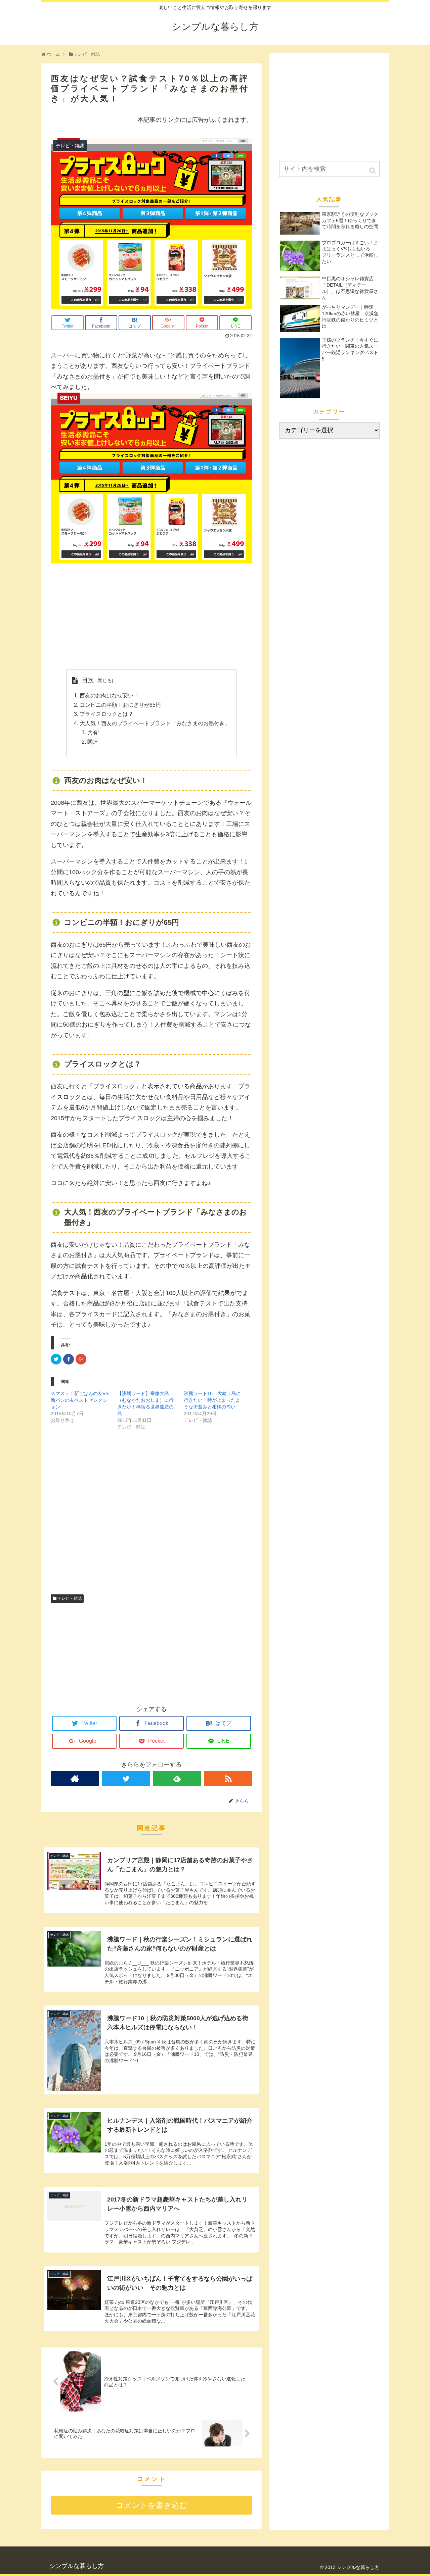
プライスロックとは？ (106, 714)
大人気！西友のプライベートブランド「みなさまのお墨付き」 (155, 723)
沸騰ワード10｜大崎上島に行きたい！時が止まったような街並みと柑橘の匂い (212, 1400)
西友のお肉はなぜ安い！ (109, 695)
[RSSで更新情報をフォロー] (228, 1778)
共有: (93, 732)
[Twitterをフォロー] (126, 1778)
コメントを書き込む (152, 2505)
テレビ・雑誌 (70, 1598)
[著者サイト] (75, 1778)
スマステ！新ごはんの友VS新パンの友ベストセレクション (80, 1400)
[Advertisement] (152, 616)
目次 (88, 680)
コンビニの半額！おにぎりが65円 (120, 705)
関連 (93, 742)
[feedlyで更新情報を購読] (177, 1778)
